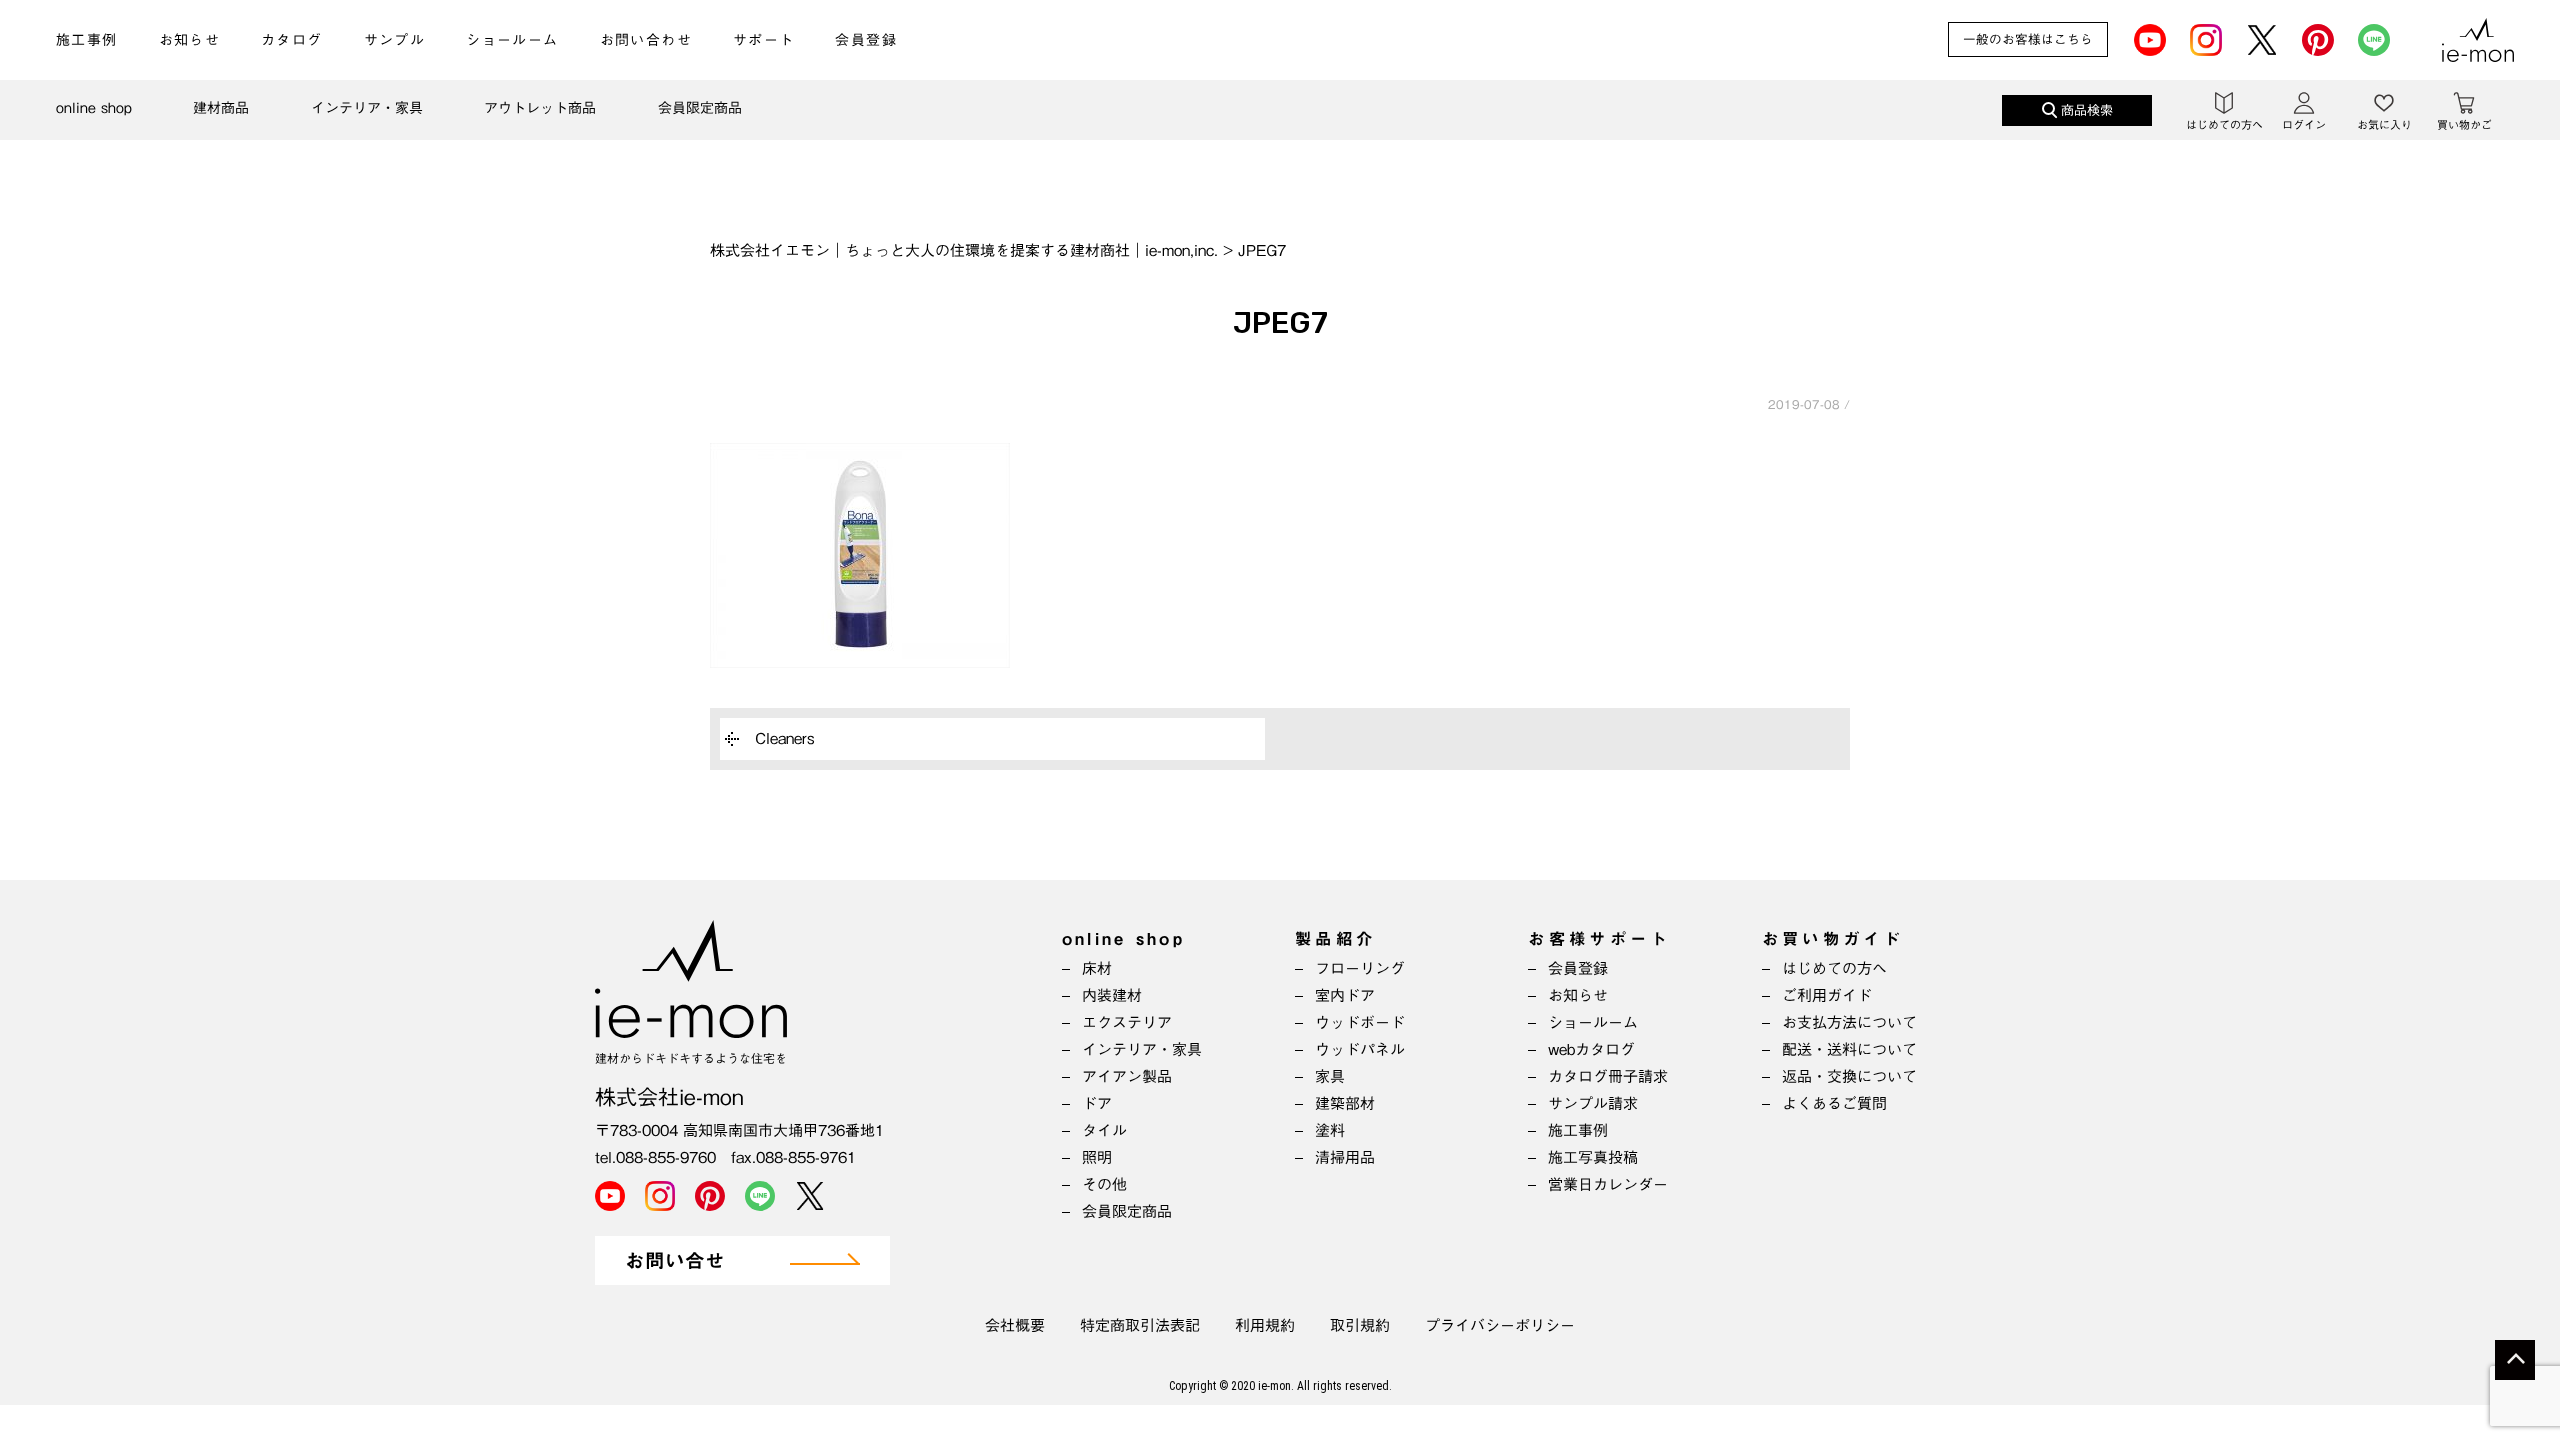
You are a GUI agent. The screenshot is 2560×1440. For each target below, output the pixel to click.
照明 (1097, 1157)
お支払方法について (1849, 1022)
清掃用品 (1345, 1157)
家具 (1330, 1076)
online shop (94, 108)
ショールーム (512, 40)
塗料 (1330, 1130)
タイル (1104, 1130)
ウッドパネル (1360, 1049)
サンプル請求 (1593, 1103)
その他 (1104, 1184)
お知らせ (190, 40)
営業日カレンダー (1608, 1184)
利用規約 (1265, 1325)
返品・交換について (1849, 1076)
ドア (1097, 1103)
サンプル (395, 40)
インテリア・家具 (367, 108)
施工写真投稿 (1593, 1157)
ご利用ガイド (1827, 995)
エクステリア (1127, 1022)
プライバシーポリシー (1500, 1325)
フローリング (1360, 968)
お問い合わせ (646, 40)
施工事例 (87, 40)
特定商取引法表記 (1140, 1325)
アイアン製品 (1127, 1076)
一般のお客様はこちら (2028, 39)
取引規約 (1360, 1325)
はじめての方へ (1834, 968)
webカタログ (1591, 1049)
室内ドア (1345, 995)
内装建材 (1112, 995)
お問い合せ (675, 1261)
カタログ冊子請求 (1608, 1076)
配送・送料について (1849, 1049)
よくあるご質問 (1834, 1103)
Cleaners (785, 738)
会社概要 (1015, 1325)
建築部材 (1345, 1103)
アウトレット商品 (540, 108)
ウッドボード (1360, 1022)
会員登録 (866, 40)
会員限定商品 (700, 108)
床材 (1097, 968)
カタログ (292, 40)
